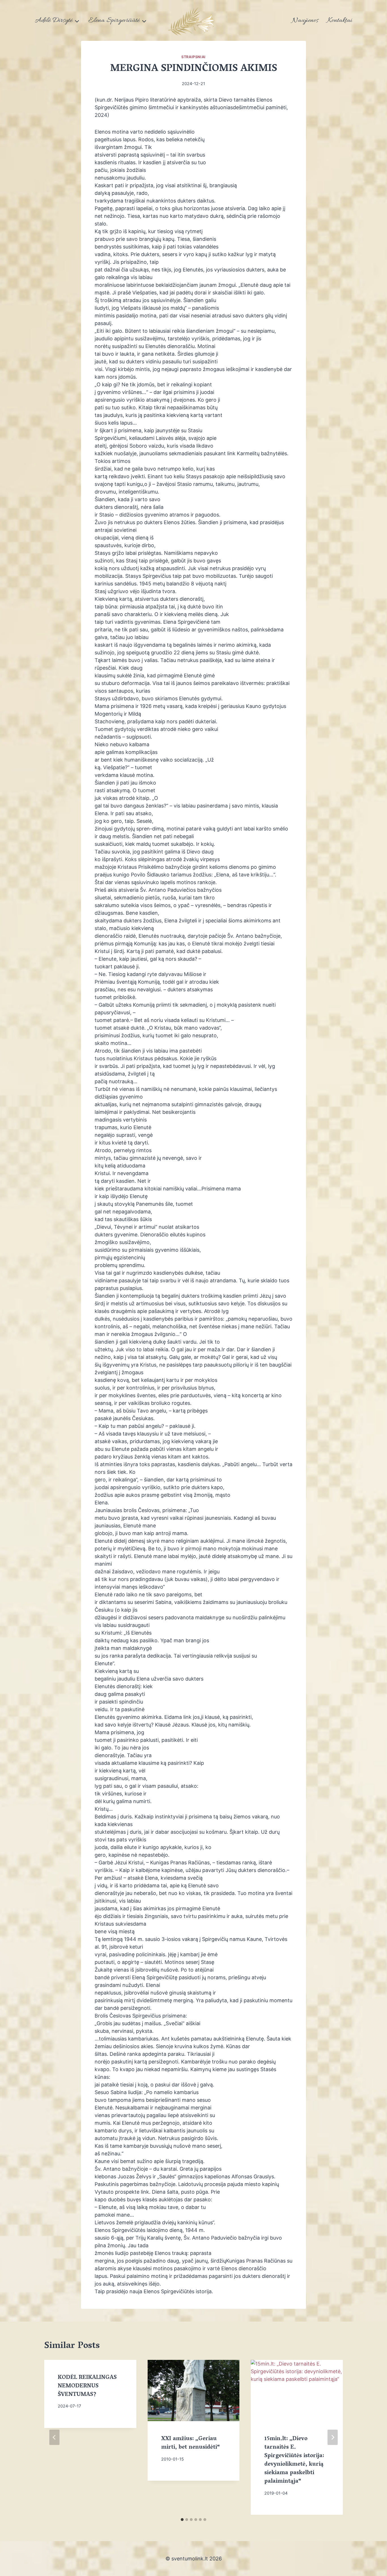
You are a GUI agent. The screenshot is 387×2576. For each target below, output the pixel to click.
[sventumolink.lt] (193, 20)
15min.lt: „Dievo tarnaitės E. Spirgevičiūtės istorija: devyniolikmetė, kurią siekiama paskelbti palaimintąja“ (294, 2460)
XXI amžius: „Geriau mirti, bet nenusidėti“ (191, 2443)
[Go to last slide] (54, 2437)
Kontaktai (340, 21)
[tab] (182, 2520)
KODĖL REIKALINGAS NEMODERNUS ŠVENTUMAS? (87, 2386)
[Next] (333, 2437)
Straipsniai (193, 57)
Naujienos (305, 21)
